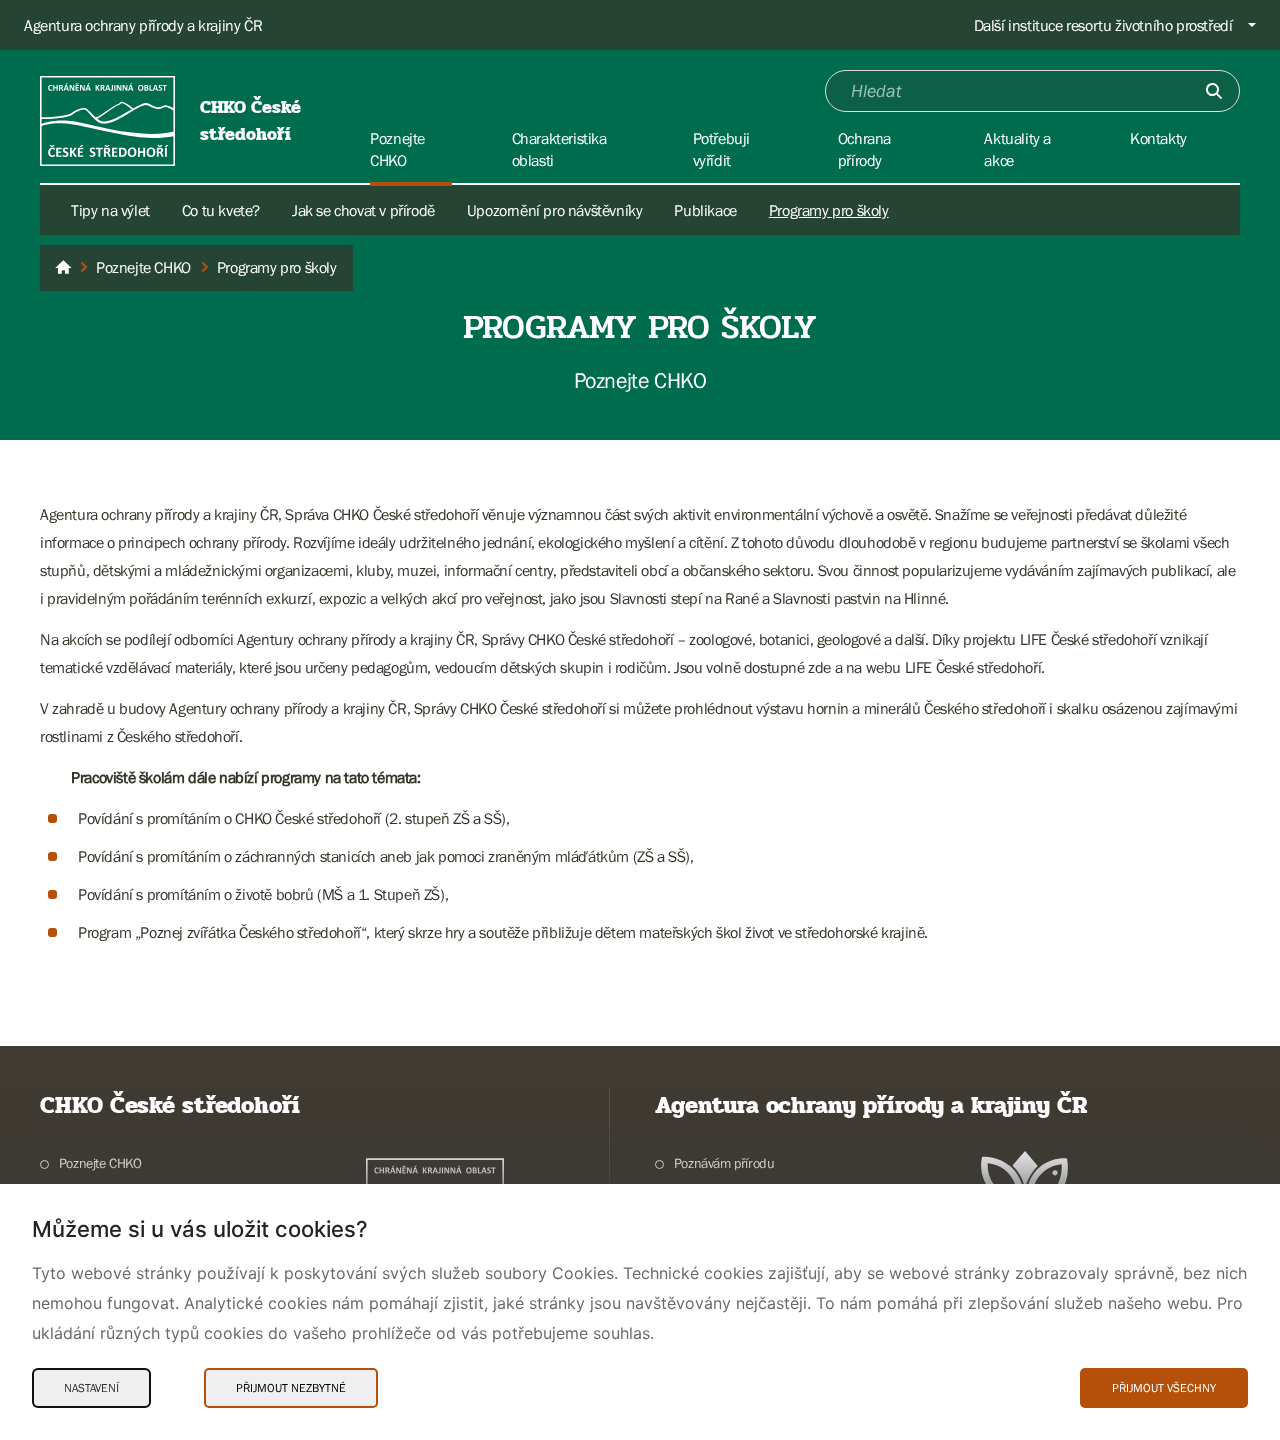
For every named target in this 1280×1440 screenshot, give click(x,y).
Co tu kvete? (221, 210)
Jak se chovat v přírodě (363, 210)
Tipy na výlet (110, 210)
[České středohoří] (63, 268)
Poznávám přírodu (724, 1163)
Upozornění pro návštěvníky (555, 210)
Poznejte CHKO (100, 1163)
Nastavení (91, 1388)
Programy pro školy (829, 210)
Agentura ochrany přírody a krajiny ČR (143, 25)
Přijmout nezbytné (291, 1388)
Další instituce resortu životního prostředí (1103, 25)
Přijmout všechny (1164, 1388)
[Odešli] (1214, 91)
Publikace (705, 210)
